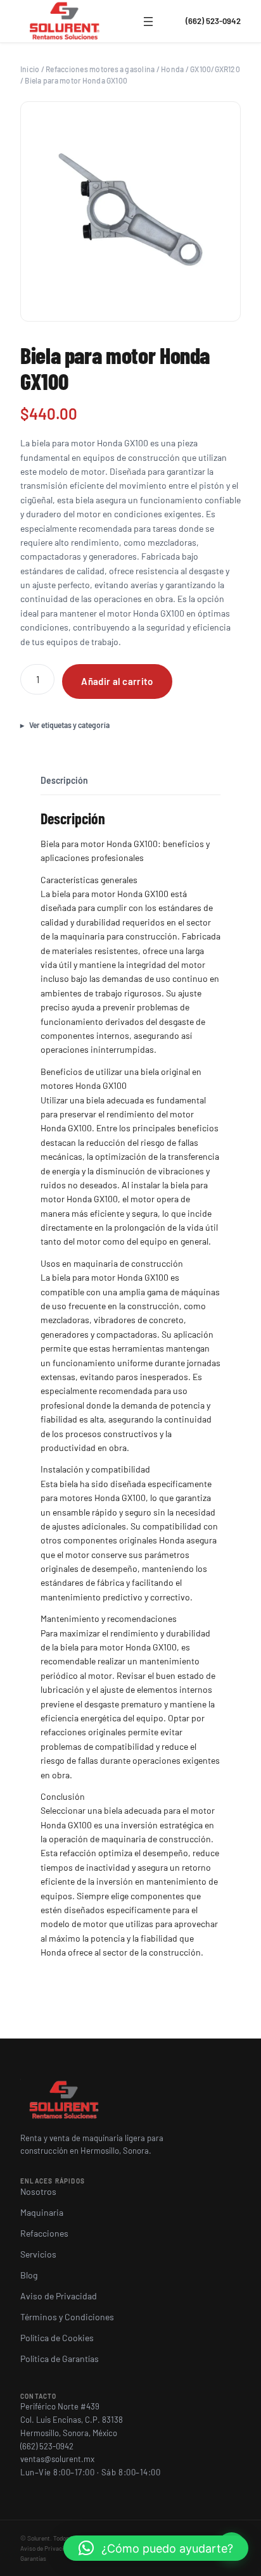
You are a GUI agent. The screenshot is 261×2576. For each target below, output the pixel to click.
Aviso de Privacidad (47, 2548)
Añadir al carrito (117, 681)
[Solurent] (65, 22)
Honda (172, 69)
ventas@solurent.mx (57, 2459)
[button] (156, 2548)
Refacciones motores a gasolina (100, 69)
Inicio (30, 69)
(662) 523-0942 (213, 21)
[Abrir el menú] (148, 22)
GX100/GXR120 (215, 69)
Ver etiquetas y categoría (69, 725)
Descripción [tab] (64, 780)
